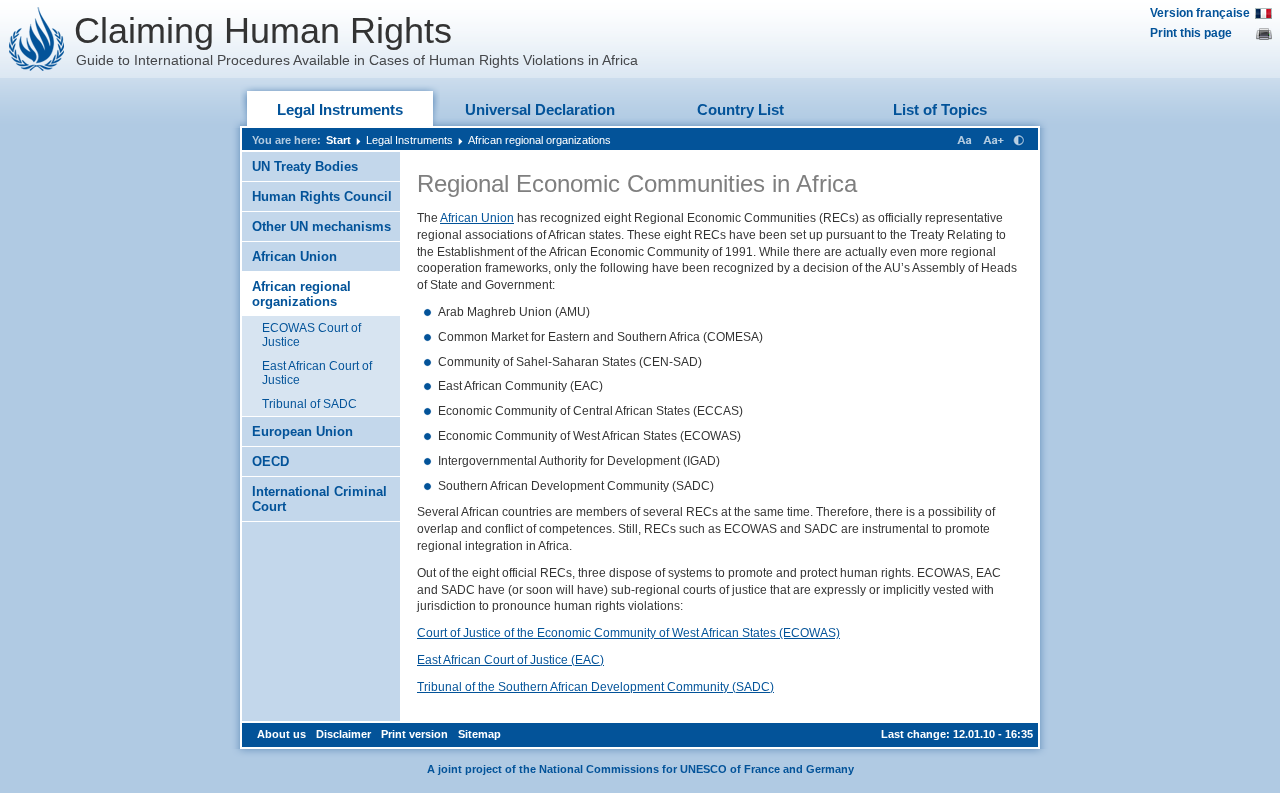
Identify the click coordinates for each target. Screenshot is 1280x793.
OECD (270, 461)
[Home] (37, 39)
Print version (414, 734)
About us (281, 734)
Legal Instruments (340, 109)
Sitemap (479, 734)
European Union (302, 431)
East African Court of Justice (317, 373)
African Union (294, 256)
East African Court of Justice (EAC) (510, 660)
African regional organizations (539, 140)
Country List (740, 109)
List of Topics (940, 109)
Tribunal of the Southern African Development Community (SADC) (595, 687)
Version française (1200, 13)
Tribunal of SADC (309, 404)
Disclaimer (343, 734)
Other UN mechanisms (321, 226)
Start (338, 140)
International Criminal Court (319, 499)
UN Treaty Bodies (305, 166)
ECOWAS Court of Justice (311, 335)
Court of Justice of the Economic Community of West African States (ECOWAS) (628, 633)
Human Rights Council (322, 196)
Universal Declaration (540, 109)
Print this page (1191, 33)
